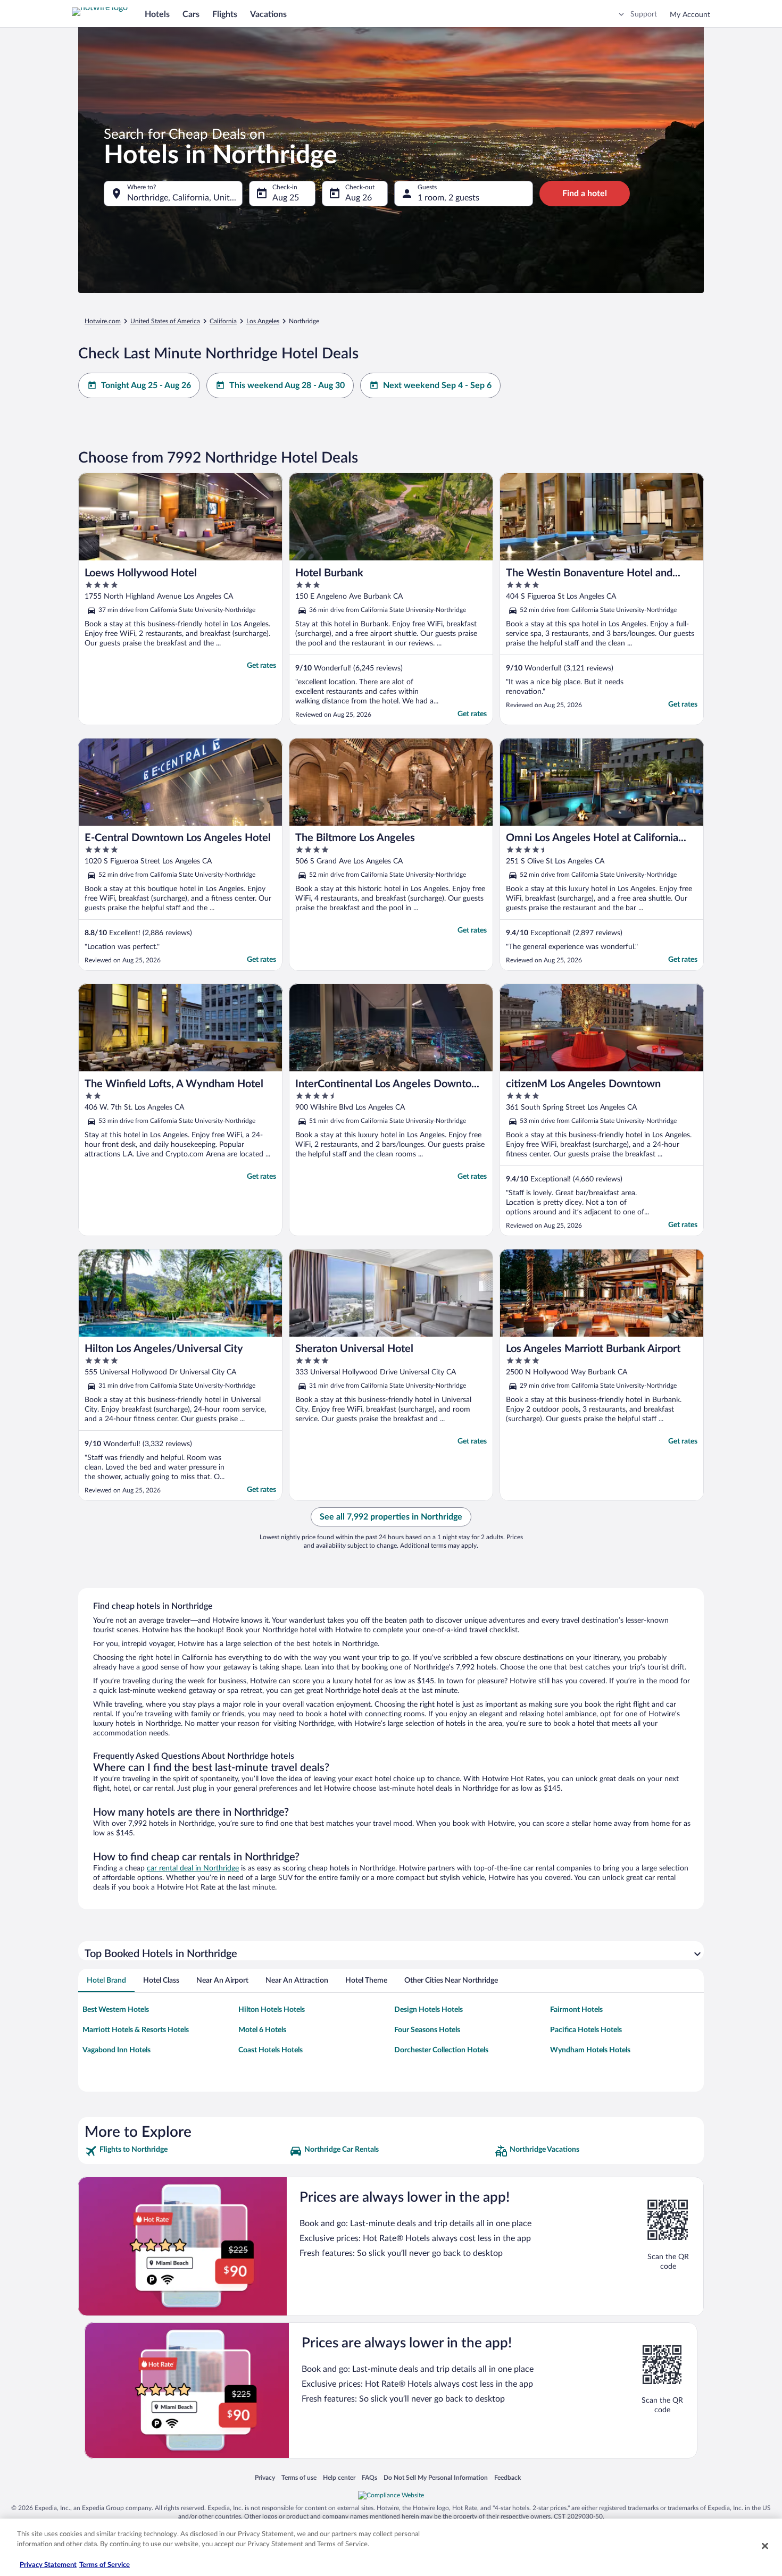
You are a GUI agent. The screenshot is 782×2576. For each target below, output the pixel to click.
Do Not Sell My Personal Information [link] (436, 2477)
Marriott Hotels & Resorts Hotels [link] (136, 2030)
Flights (225, 14)
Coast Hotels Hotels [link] (271, 2050)
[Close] (765, 2546)
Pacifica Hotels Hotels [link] (586, 2030)
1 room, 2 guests (448, 198)
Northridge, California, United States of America (185, 198)
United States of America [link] (165, 321)
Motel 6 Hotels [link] (262, 2030)
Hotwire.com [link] (103, 321)
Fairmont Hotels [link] (576, 2010)
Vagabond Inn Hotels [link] (117, 2050)
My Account (690, 15)
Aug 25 (286, 198)
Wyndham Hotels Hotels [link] (590, 2050)
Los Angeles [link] (263, 321)
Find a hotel (585, 194)
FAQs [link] (369, 2477)
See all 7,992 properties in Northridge (391, 1517)
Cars (191, 14)
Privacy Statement (48, 2565)
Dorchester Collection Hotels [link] (441, 2050)
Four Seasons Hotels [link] (427, 2030)
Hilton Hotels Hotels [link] (272, 2010)
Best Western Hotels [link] (116, 2010)
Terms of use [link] (299, 2477)
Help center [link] (339, 2477)
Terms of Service (105, 2565)
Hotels (157, 14)
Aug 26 (359, 198)
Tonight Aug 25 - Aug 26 (146, 385)
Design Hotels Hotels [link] (429, 2010)
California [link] (223, 321)
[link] (186, 2151)
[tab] (106, 1981)
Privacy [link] (265, 2477)
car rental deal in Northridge (193, 1868)
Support (644, 14)
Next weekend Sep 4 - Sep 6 (437, 385)
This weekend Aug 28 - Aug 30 (287, 385)
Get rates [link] (261, 666)
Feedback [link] (508, 2477)
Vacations (268, 14)
